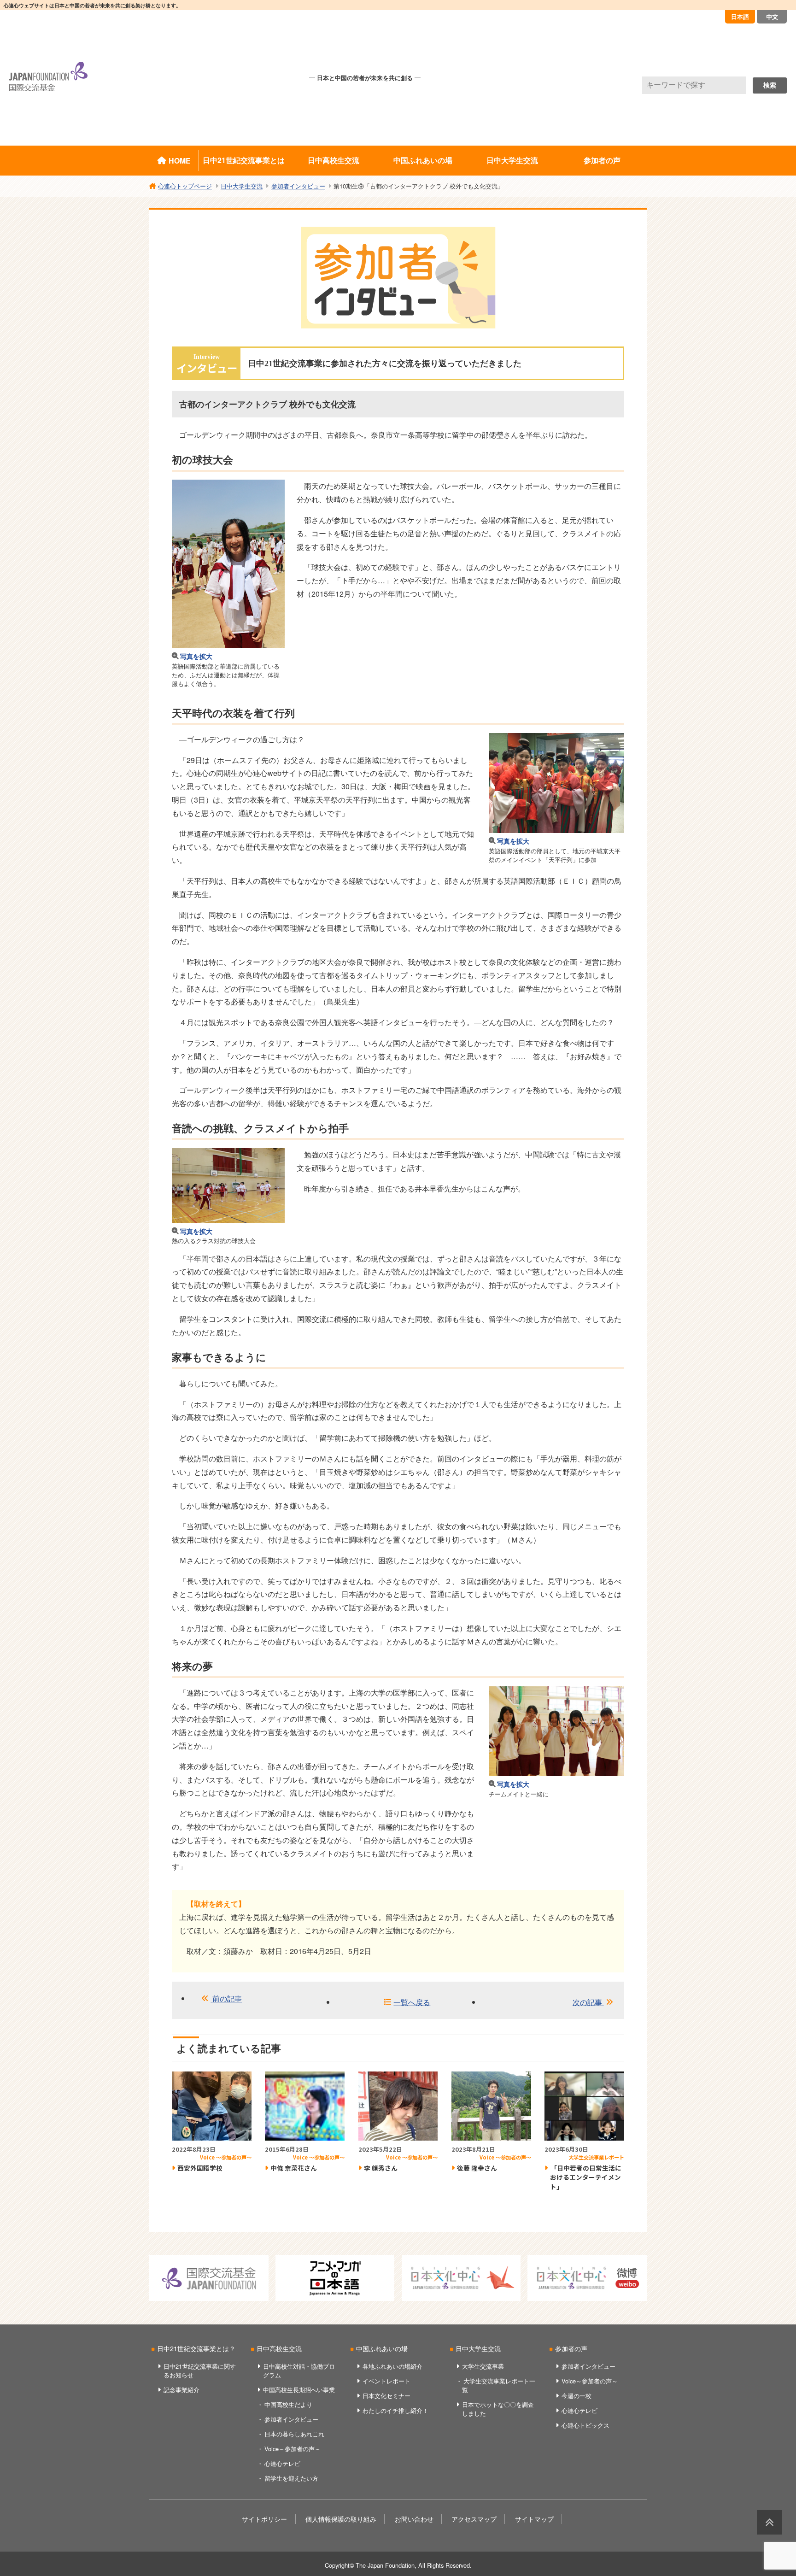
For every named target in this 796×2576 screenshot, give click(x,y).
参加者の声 (602, 160)
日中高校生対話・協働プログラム (299, 2371)
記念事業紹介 (181, 2390)
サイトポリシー (264, 2519)
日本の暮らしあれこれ (294, 2434)
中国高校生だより (288, 2404)
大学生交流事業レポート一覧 (499, 2385)
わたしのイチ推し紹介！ (395, 2410)
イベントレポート (386, 2381)
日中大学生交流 (512, 160)
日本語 (740, 16)
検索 (770, 85)
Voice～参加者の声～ (293, 2449)
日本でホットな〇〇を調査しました (498, 2409)
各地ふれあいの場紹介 (392, 2366)
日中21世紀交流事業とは (244, 160)
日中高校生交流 (334, 160)
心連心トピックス (585, 2425)
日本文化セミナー (386, 2396)
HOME (180, 161)
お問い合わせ (414, 2519)
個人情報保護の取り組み (341, 2519)
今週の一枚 (577, 2396)
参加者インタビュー (291, 2419)
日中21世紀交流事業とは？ (196, 2348)
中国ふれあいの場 (423, 160)
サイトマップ (534, 2519)
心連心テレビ (282, 2463)
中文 (772, 16)
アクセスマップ (474, 2519)
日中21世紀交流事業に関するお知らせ (200, 2371)
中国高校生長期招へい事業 (299, 2390)
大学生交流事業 (483, 2366)
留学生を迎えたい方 (291, 2478)
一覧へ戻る (412, 2002)
